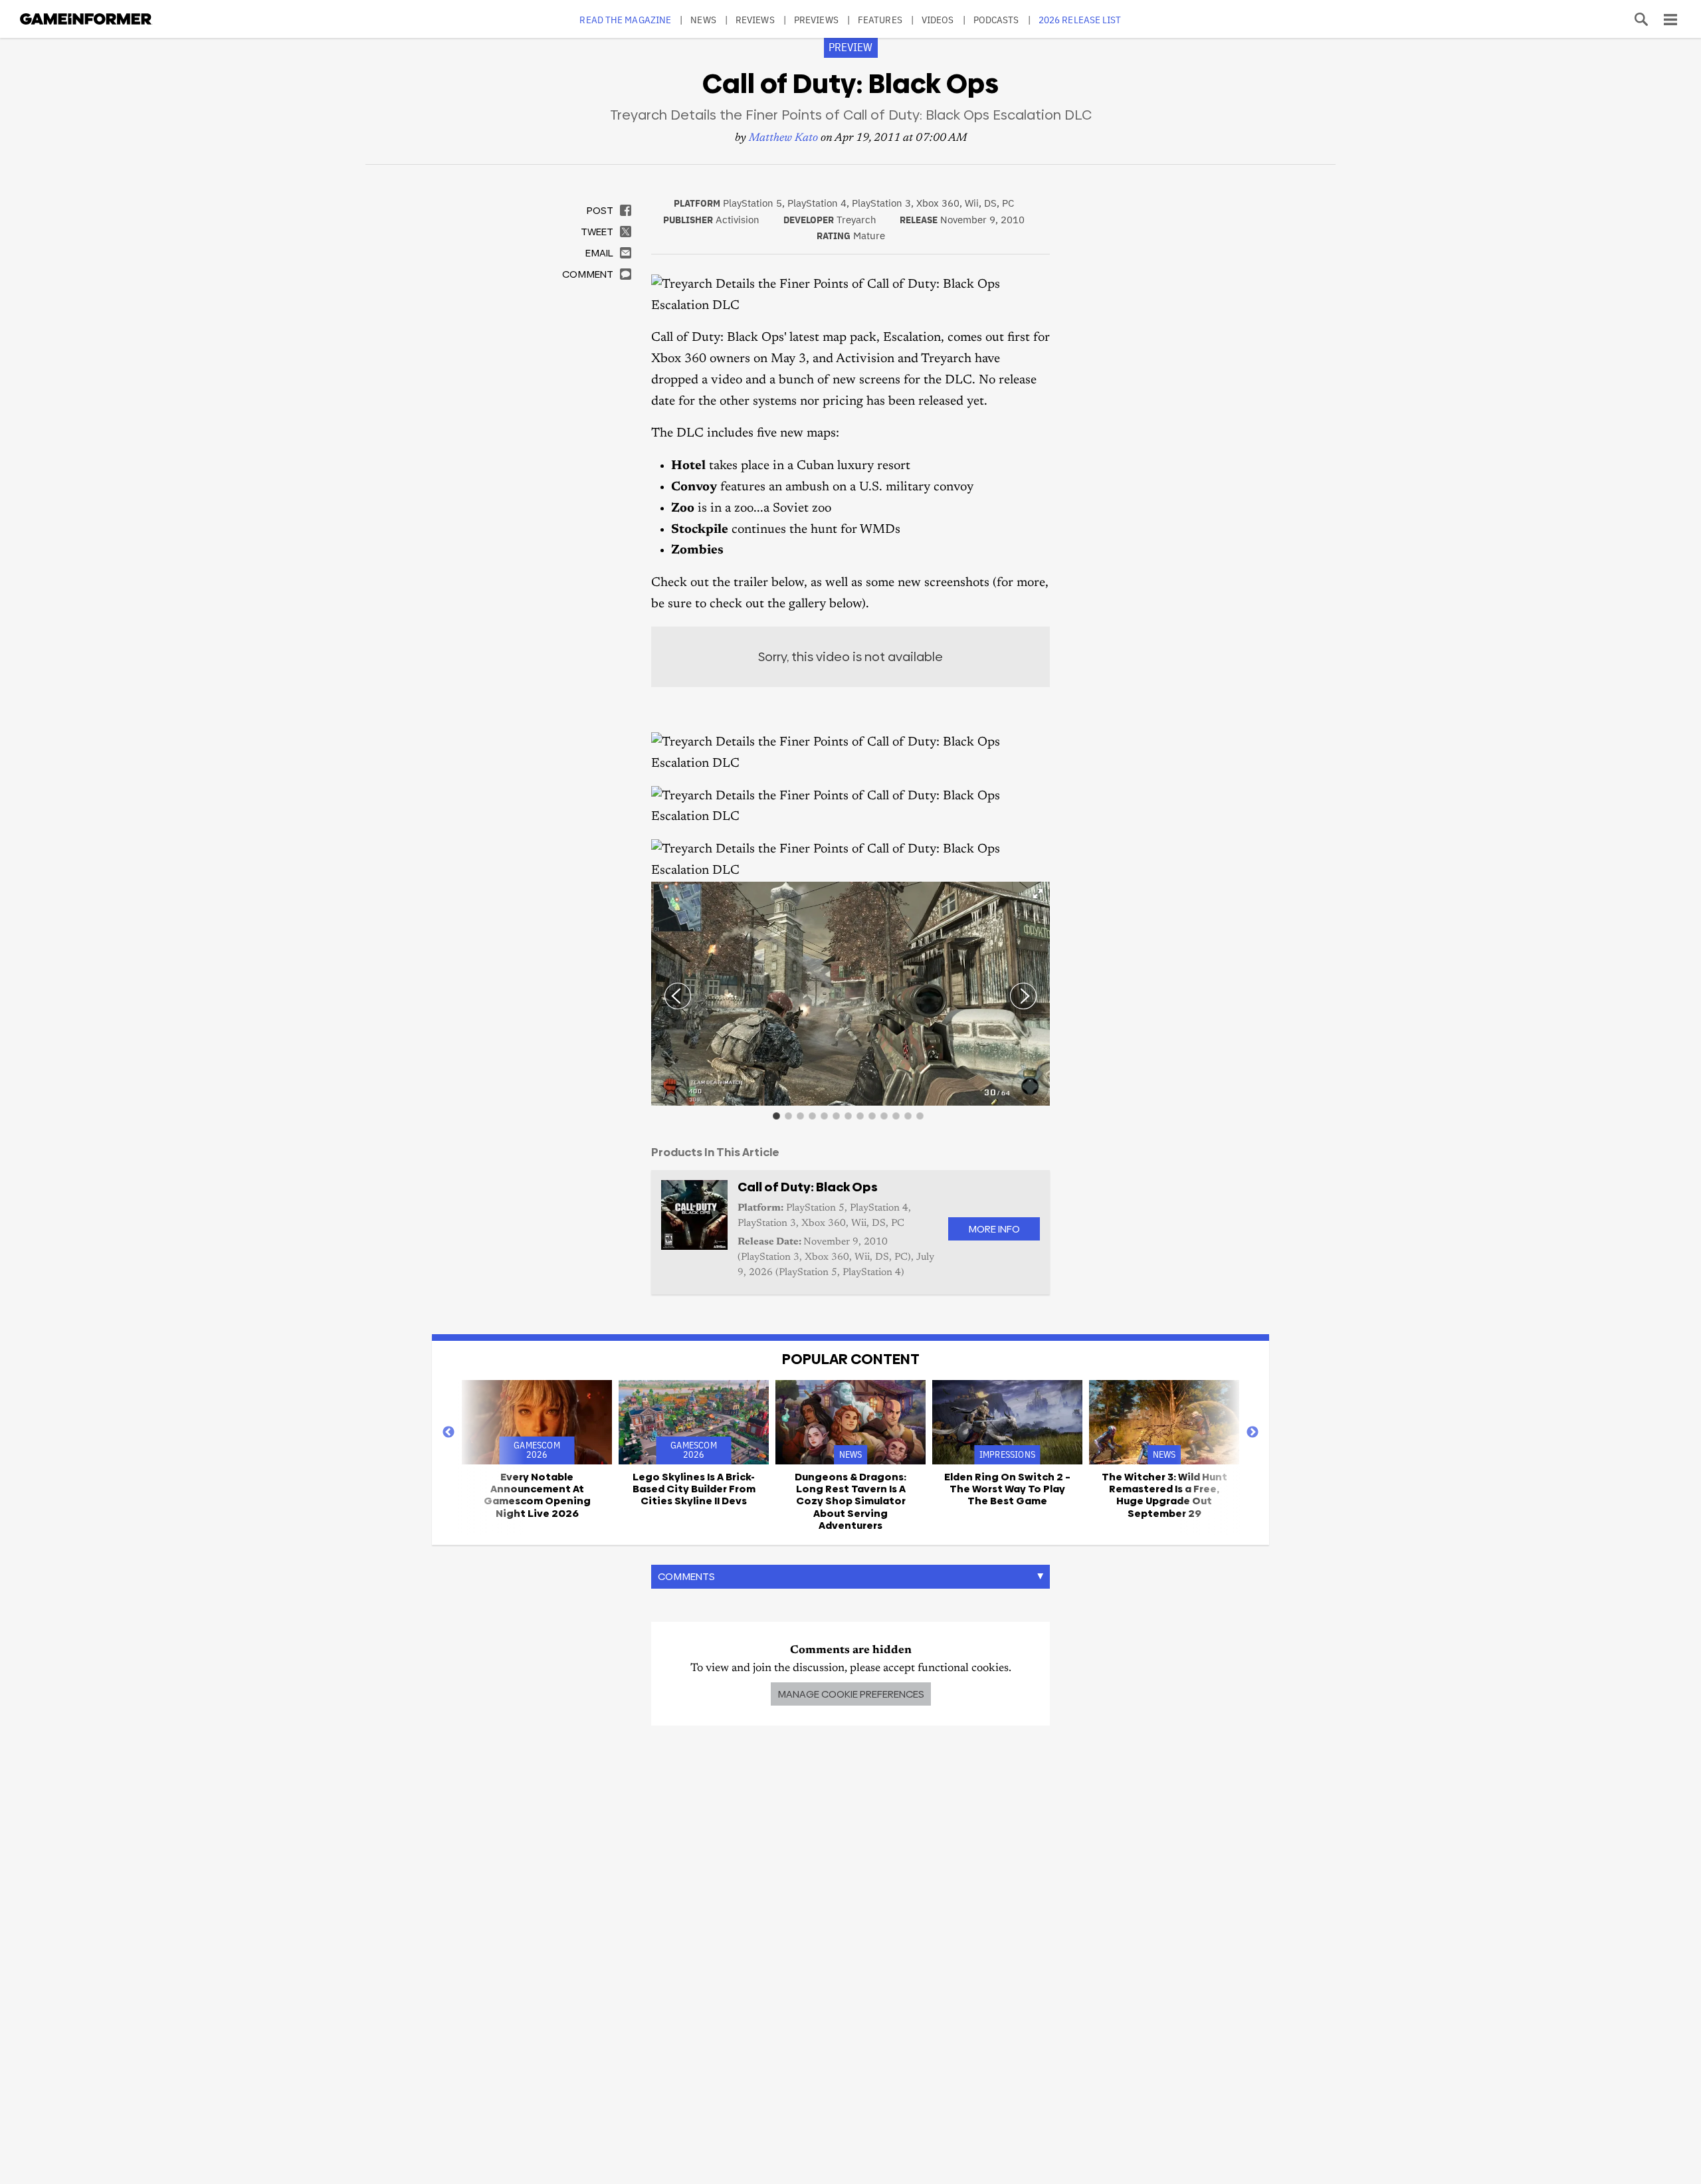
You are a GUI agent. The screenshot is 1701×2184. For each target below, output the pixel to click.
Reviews (755, 20)
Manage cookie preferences (851, 1694)
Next (1252, 1433)
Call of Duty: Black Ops (808, 1187)
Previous (449, 1433)
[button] (1038, 894)
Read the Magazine (625, 20)
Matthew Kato (783, 139)
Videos (938, 20)
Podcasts (996, 20)
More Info (994, 1229)
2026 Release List (1080, 20)
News (703, 20)
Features (880, 20)
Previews (816, 20)
